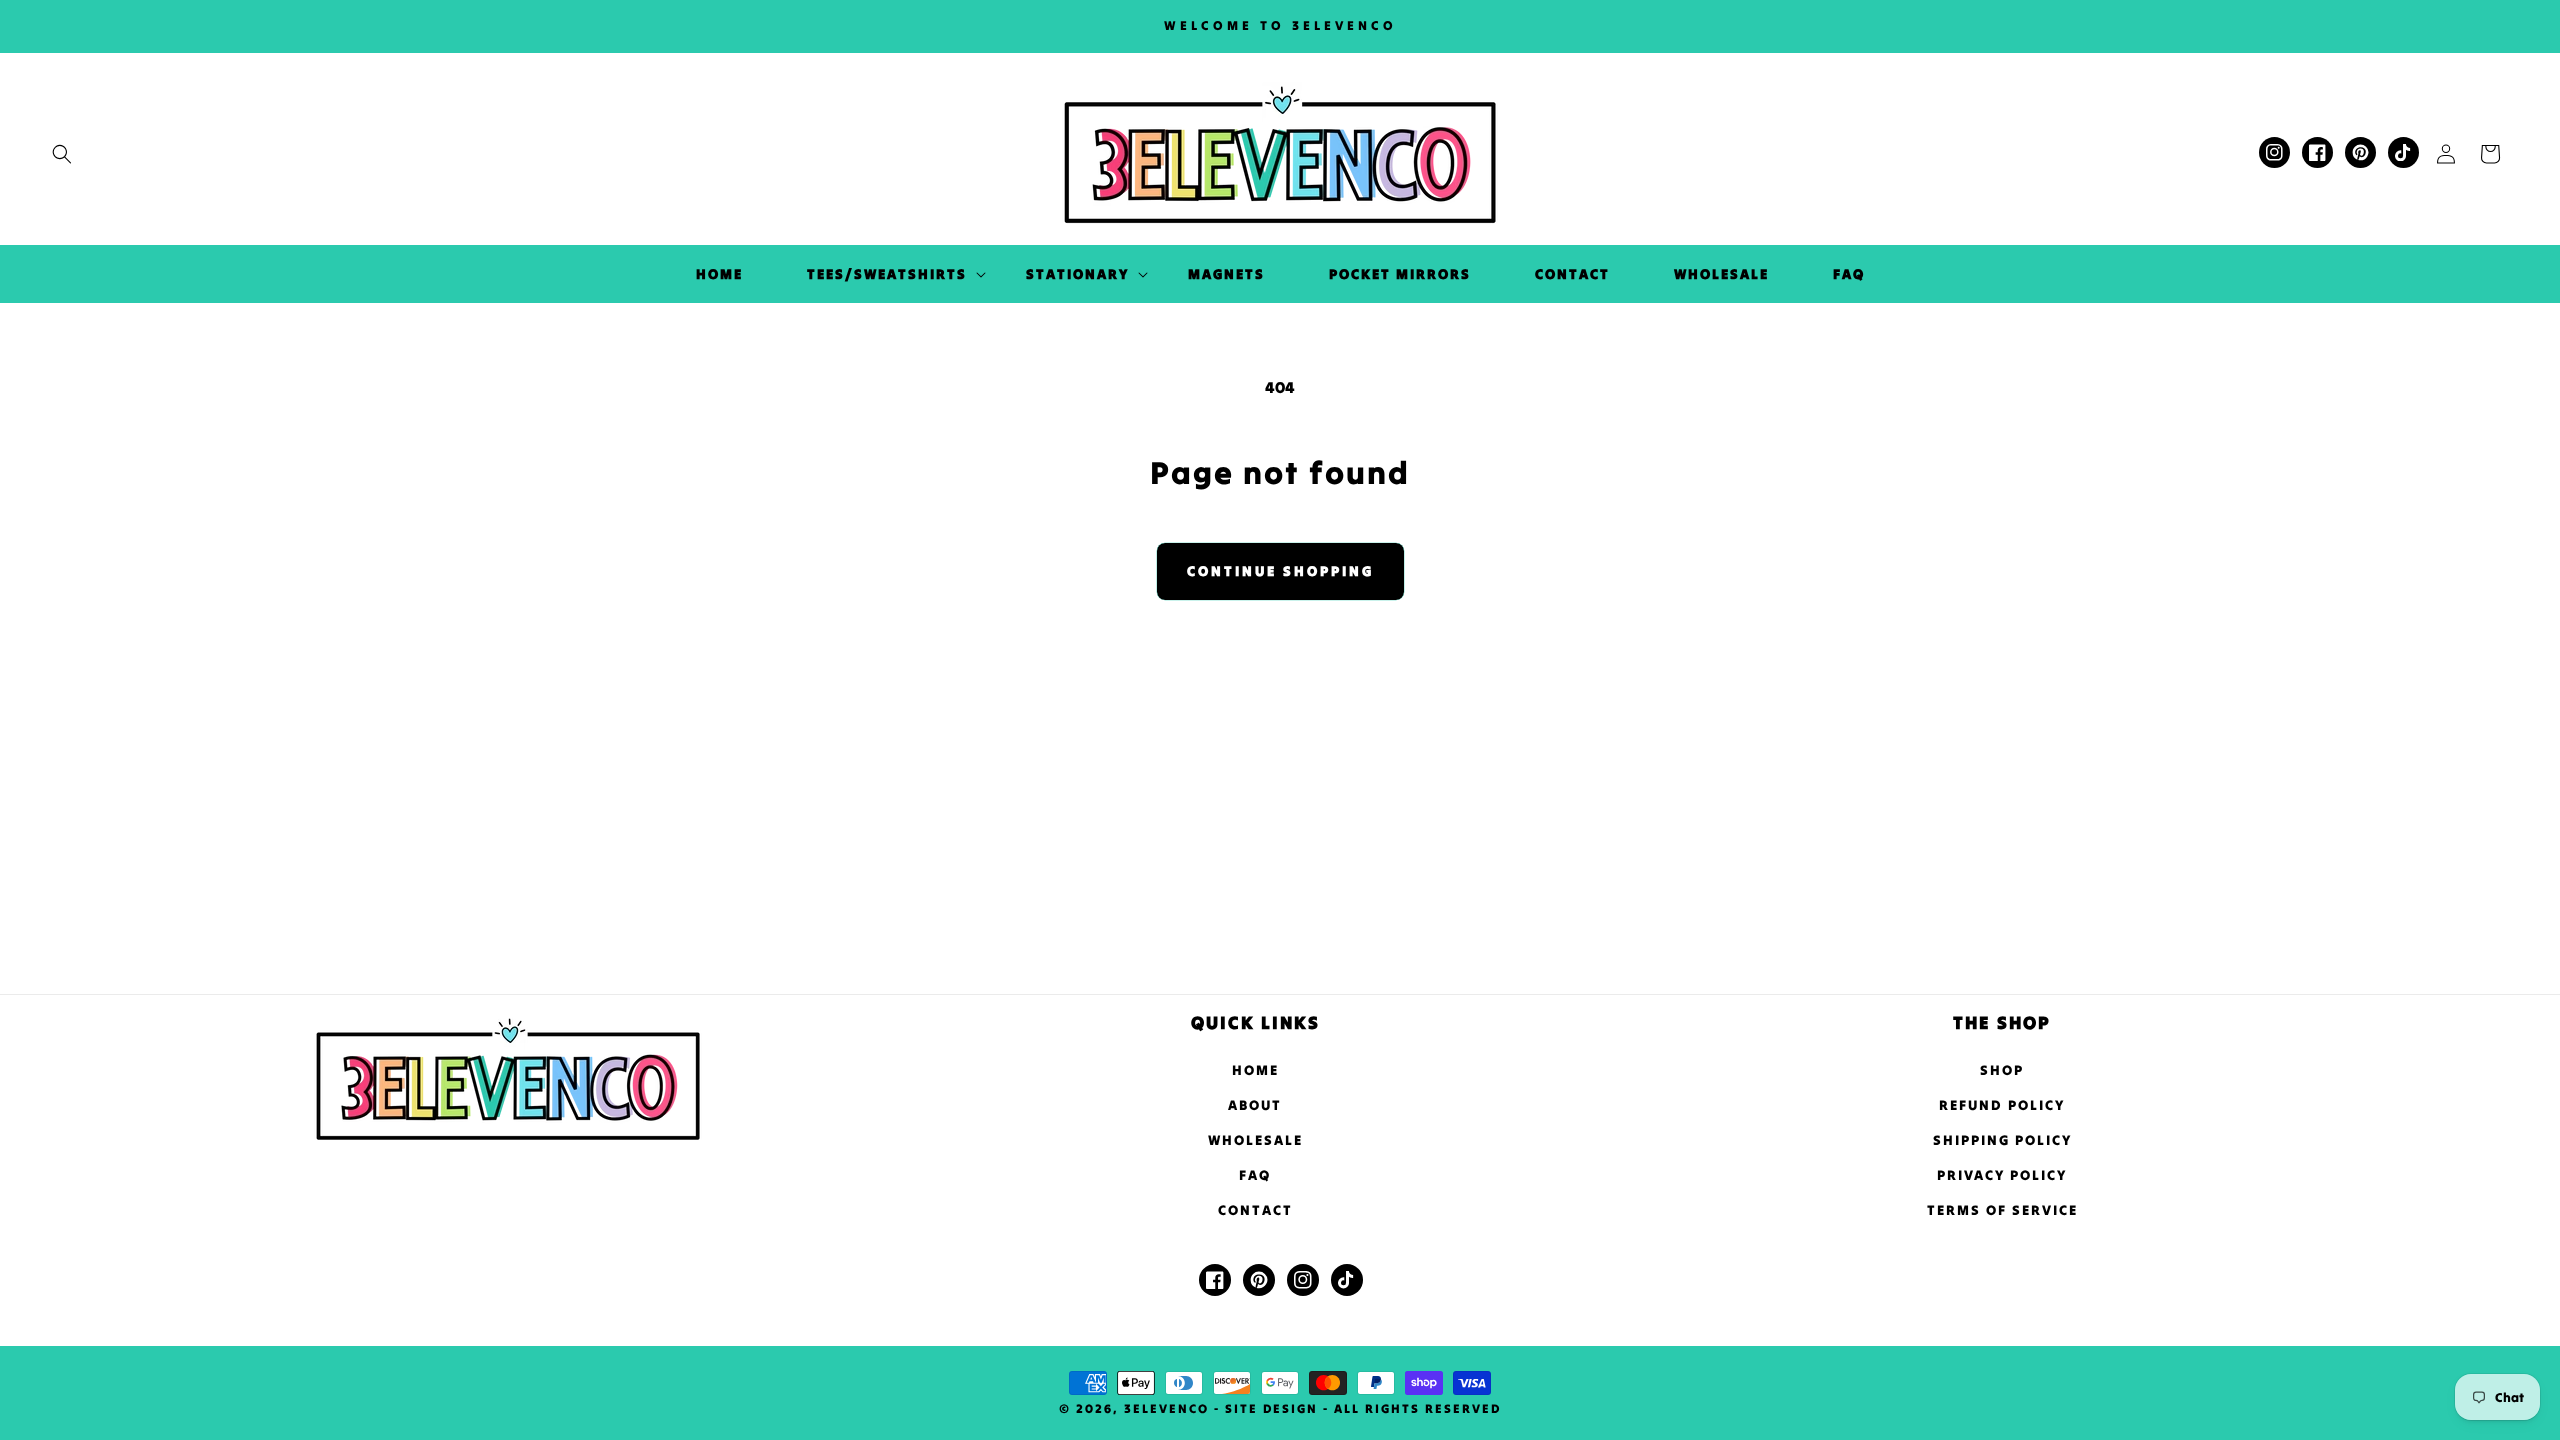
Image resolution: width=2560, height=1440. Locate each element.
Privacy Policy (2002, 1175)
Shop (2002, 1070)
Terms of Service (2002, 1210)
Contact (1255, 1210)
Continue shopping (1280, 571)
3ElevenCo (1166, 1408)
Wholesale (1255, 1140)
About (1255, 1105)
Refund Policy (2002, 1105)
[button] (62, 154)
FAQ (1255, 1175)
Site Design (1271, 1408)
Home (1255, 1070)
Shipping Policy (2002, 1140)
